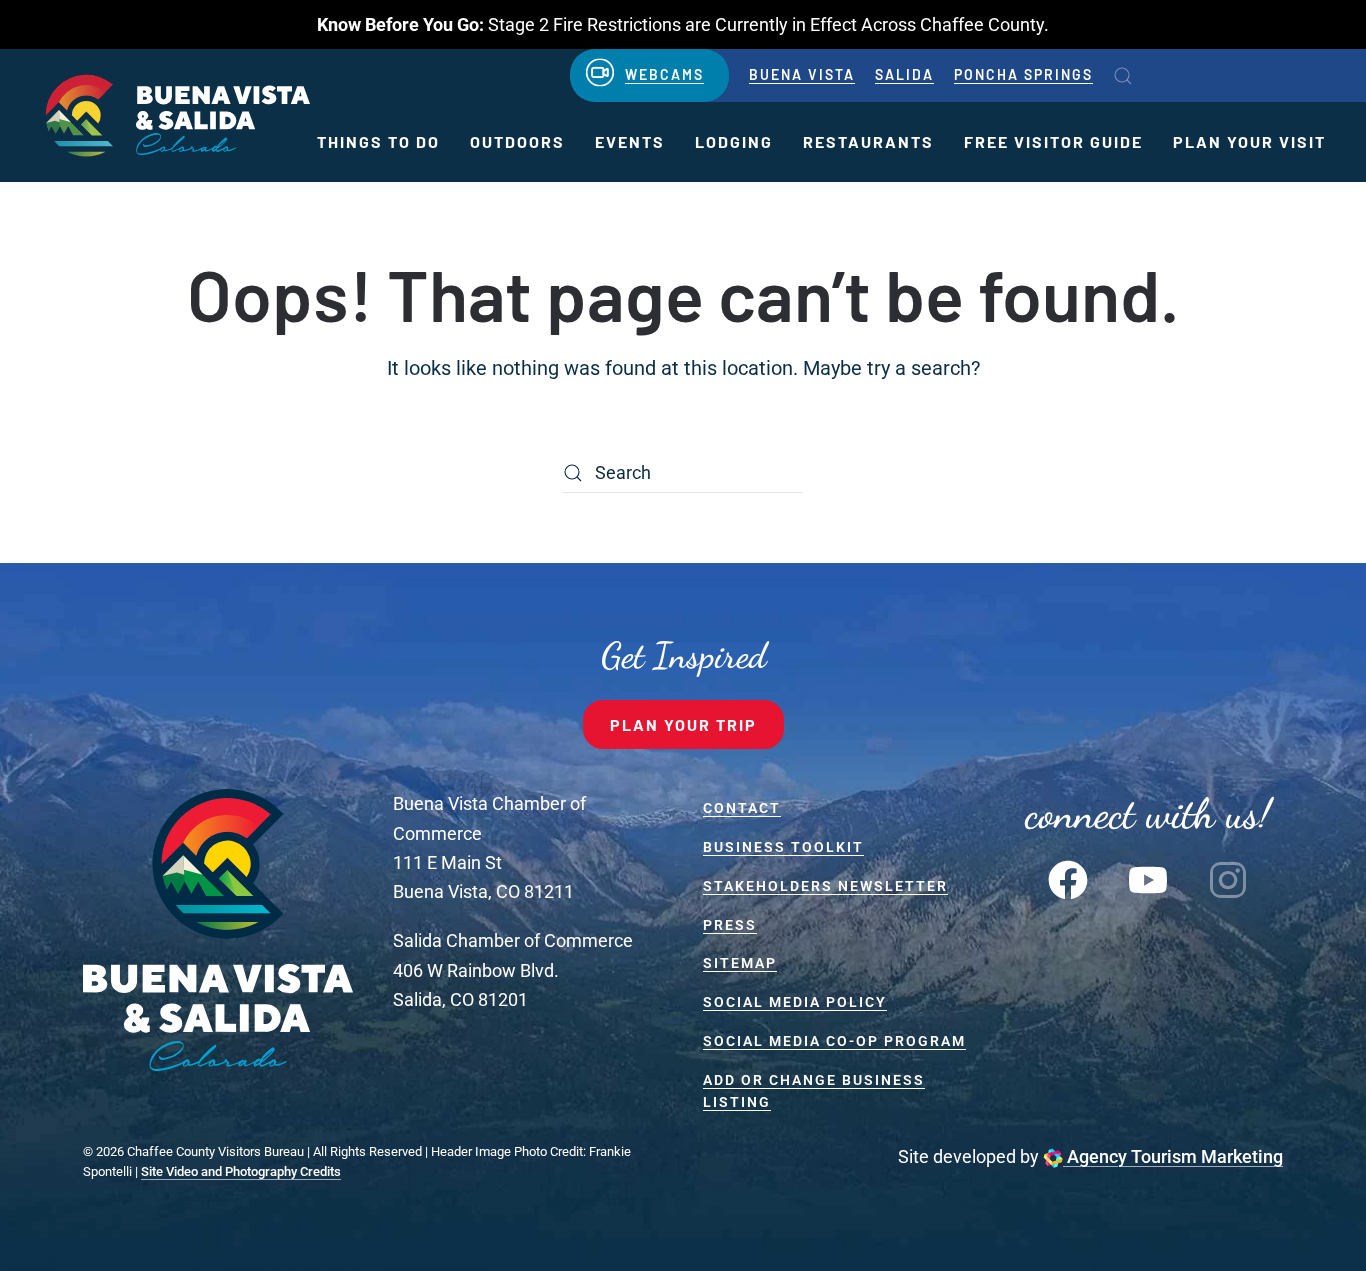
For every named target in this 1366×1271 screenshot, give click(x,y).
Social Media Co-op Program (834, 1041)
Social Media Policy (795, 1002)
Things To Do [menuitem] (378, 141)
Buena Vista (802, 74)
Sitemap (740, 963)
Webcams (664, 74)
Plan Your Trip (683, 724)
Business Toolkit (783, 847)
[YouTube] (1148, 877)
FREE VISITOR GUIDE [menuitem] (1053, 141)
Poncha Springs (1023, 74)
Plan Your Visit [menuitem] (1249, 141)
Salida (904, 74)
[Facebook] (1068, 877)
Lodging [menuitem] (734, 141)
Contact (742, 808)
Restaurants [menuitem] (868, 141)
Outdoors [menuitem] (517, 141)
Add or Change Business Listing (814, 1091)
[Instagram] (1228, 877)
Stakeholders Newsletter (825, 886)
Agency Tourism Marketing (1173, 1156)
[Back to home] (175, 115)
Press (730, 925)
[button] (1123, 76)
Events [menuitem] (630, 141)
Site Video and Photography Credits (241, 1171)
